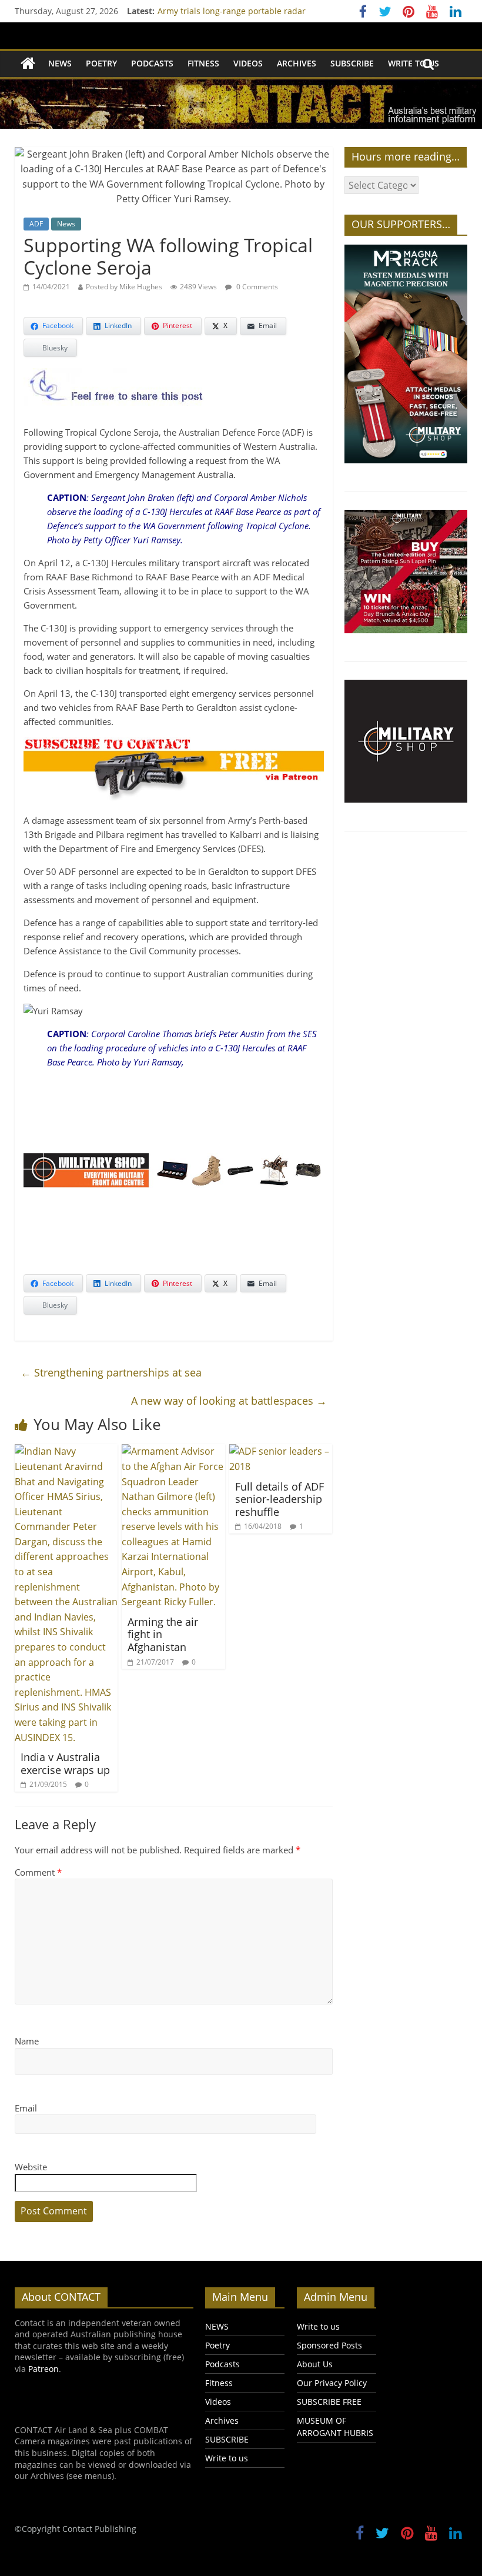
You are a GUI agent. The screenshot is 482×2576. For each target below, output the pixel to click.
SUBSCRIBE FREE (329, 2402)
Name (27, 2041)
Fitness (203, 63)
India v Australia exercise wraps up (65, 1763)
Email (26, 2108)
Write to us (414, 63)
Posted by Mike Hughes (124, 287)
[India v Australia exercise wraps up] (66, 1451)
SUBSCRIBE (352, 63)
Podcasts (152, 63)
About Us (315, 2364)
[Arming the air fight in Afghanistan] (173, 1451)
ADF (36, 224)
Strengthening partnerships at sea (111, 1372)
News (66, 224)
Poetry (101, 63)
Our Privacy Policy (332, 2383)
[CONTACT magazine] (28, 64)
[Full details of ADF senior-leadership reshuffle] (281, 1451)
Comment (38, 1872)
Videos (248, 63)
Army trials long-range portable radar (232, 11)
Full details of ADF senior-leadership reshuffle (280, 1499)
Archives (297, 63)
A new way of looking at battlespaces (229, 1401)
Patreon (43, 2369)
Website (31, 2167)
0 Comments (256, 287)
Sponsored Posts (329, 2345)
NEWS (60, 63)
